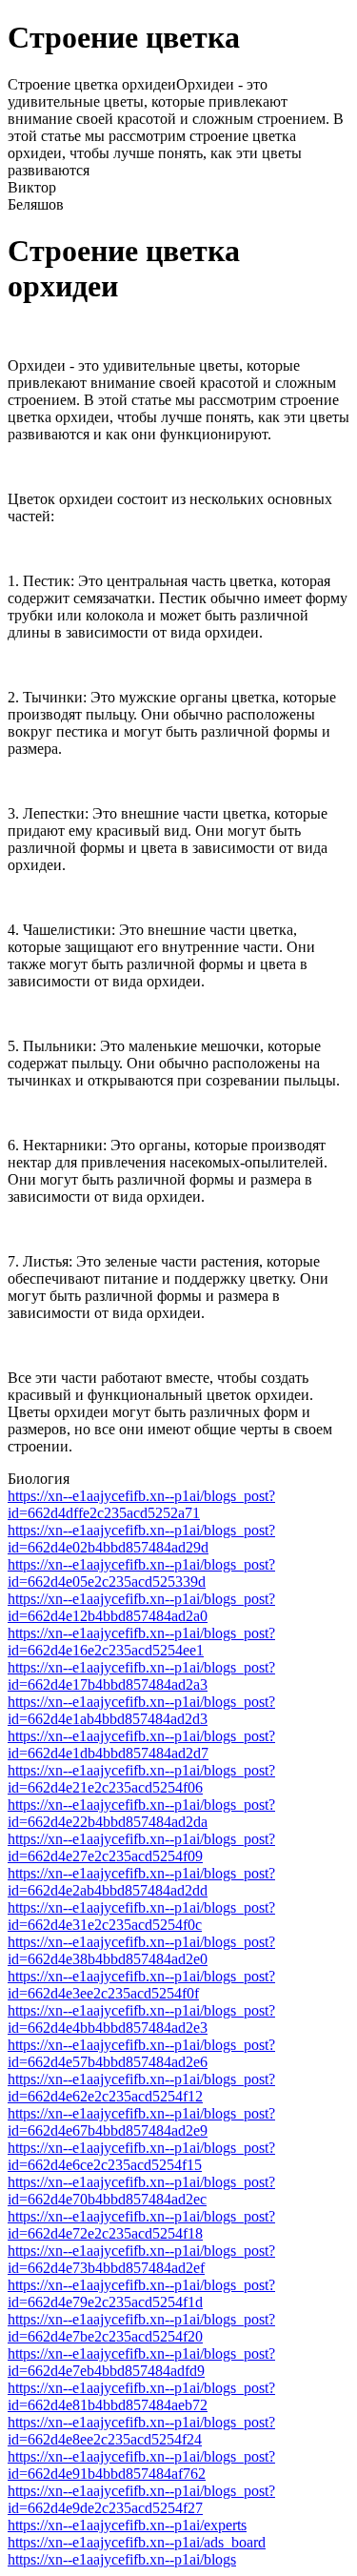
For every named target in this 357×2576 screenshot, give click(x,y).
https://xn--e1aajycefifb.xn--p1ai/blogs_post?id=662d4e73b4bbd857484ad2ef (141, 2259)
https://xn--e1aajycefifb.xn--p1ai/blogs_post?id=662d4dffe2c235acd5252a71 (141, 1504)
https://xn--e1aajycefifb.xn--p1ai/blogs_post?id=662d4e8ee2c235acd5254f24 (141, 2431)
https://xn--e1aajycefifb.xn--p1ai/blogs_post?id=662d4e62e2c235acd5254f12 (141, 2088)
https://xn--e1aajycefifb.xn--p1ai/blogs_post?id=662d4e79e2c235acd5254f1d (141, 2293)
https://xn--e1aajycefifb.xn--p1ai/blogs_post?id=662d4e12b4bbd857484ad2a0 (141, 1607)
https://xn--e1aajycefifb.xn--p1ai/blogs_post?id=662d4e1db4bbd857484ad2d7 (141, 1744)
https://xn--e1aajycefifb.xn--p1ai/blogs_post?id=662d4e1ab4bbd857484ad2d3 (141, 1710)
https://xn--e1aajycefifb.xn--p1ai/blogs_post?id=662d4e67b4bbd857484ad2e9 (141, 2122)
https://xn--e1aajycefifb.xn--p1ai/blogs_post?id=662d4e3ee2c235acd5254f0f (141, 1985)
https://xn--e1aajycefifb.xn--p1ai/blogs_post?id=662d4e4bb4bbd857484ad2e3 (141, 2019)
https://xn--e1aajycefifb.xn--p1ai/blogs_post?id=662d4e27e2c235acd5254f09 (141, 1847)
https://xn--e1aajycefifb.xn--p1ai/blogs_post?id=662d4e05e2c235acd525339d (141, 1573)
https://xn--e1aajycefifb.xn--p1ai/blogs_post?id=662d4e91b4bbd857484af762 (141, 2465)
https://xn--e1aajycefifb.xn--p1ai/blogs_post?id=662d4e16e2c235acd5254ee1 (141, 1642)
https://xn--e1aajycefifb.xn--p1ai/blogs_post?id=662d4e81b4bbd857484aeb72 (141, 2396)
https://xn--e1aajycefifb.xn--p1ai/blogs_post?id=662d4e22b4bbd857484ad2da (141, 1813)
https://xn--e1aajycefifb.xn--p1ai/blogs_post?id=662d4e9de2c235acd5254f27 (141, 2499)
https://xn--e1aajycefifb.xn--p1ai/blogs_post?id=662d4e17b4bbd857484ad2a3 (141, 1676)
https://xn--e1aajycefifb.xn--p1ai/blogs (122, 2559)
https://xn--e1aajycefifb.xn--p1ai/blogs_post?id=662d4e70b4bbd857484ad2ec (141, 2191)
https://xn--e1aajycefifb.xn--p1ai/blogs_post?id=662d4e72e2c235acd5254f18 (141, 2225)
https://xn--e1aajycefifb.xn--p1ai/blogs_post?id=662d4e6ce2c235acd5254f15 (141, 2156)
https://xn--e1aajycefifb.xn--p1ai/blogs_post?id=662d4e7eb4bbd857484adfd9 (141, 2362)
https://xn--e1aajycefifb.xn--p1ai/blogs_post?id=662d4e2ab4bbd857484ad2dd (141, 1882)
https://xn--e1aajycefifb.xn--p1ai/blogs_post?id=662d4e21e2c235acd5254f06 (141, 1779)
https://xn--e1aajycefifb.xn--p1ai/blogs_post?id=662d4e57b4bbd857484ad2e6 (141, 2053)
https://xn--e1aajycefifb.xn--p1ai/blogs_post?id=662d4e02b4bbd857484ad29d (141, 1539)
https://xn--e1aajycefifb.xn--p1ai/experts (127, 2525)
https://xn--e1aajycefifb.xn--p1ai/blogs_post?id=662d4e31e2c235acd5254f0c (141, 1916)
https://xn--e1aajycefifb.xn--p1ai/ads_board (137, 2542)
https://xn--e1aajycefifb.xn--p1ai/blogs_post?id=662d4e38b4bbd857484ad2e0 (141, 1950)
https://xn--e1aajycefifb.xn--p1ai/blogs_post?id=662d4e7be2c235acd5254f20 (141, 2328)
